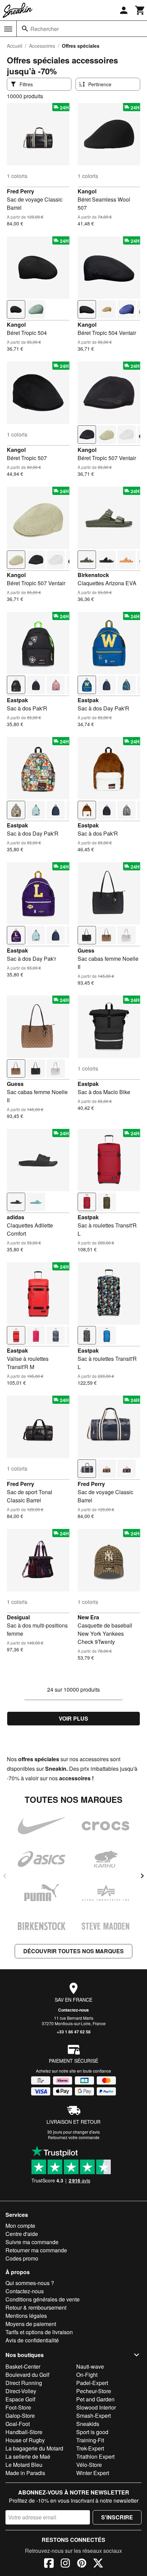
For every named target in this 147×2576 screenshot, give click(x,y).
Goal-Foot (18, 2424)
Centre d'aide (22, 2234)
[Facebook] (49, 2564)
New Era (88, 1617)
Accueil (15, 46)
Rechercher (45, 29)
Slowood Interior (96, 2407)
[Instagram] (65, 2564)
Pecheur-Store (94, 2391)
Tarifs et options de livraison (39, 2332)
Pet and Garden (95, 2399)
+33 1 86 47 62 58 (74, 2032)
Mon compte (20, 2226)
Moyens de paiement (31, 2324)
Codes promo (22, 2258)
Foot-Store (18, 2407)
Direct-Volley (21, 2391)
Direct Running (24, 2383)
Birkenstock (93, 575)
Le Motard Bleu (24, 2465)
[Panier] (140, 10)
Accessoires (42, 46)
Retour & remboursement (36, 2307)
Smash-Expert (93, 2416)
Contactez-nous (73, 2010)
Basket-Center (23, 2366)
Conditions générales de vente (43, 2299)
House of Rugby (25, 2440)
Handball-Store (24, 2432)
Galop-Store (20, 2416)
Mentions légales (26, 2316)
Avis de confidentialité (32, 2340)
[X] (98, 2564)
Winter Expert (93, 2473)
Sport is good (92, 2432)
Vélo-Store (89, 2465)
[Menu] (8, 29)
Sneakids (88, 2424)
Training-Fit (90, 2440)
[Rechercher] (25, 29)
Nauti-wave (90, 2366)
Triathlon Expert (95, 2456)
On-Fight (87, 2375)
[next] (142, 1876)
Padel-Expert (92, 2383)
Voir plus (73, 1718)
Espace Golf (20, 2399)
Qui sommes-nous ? (30, 2283)
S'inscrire (117, 2517)
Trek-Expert (90, 2448)
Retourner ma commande (36, 2250)
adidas (16, 1217)
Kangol (87, 191)
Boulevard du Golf (27, 2375)
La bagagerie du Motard (34, 2448)
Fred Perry (21, 191)
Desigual (18, 1617)
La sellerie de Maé (28, 2456)
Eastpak (17, 700)
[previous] (5, 1876)
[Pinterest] (82, 2564)
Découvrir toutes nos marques (73, 1951)
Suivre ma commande (32, 2242)
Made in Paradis (25, 2473)
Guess (86, 950)
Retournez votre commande (74, 2137)
